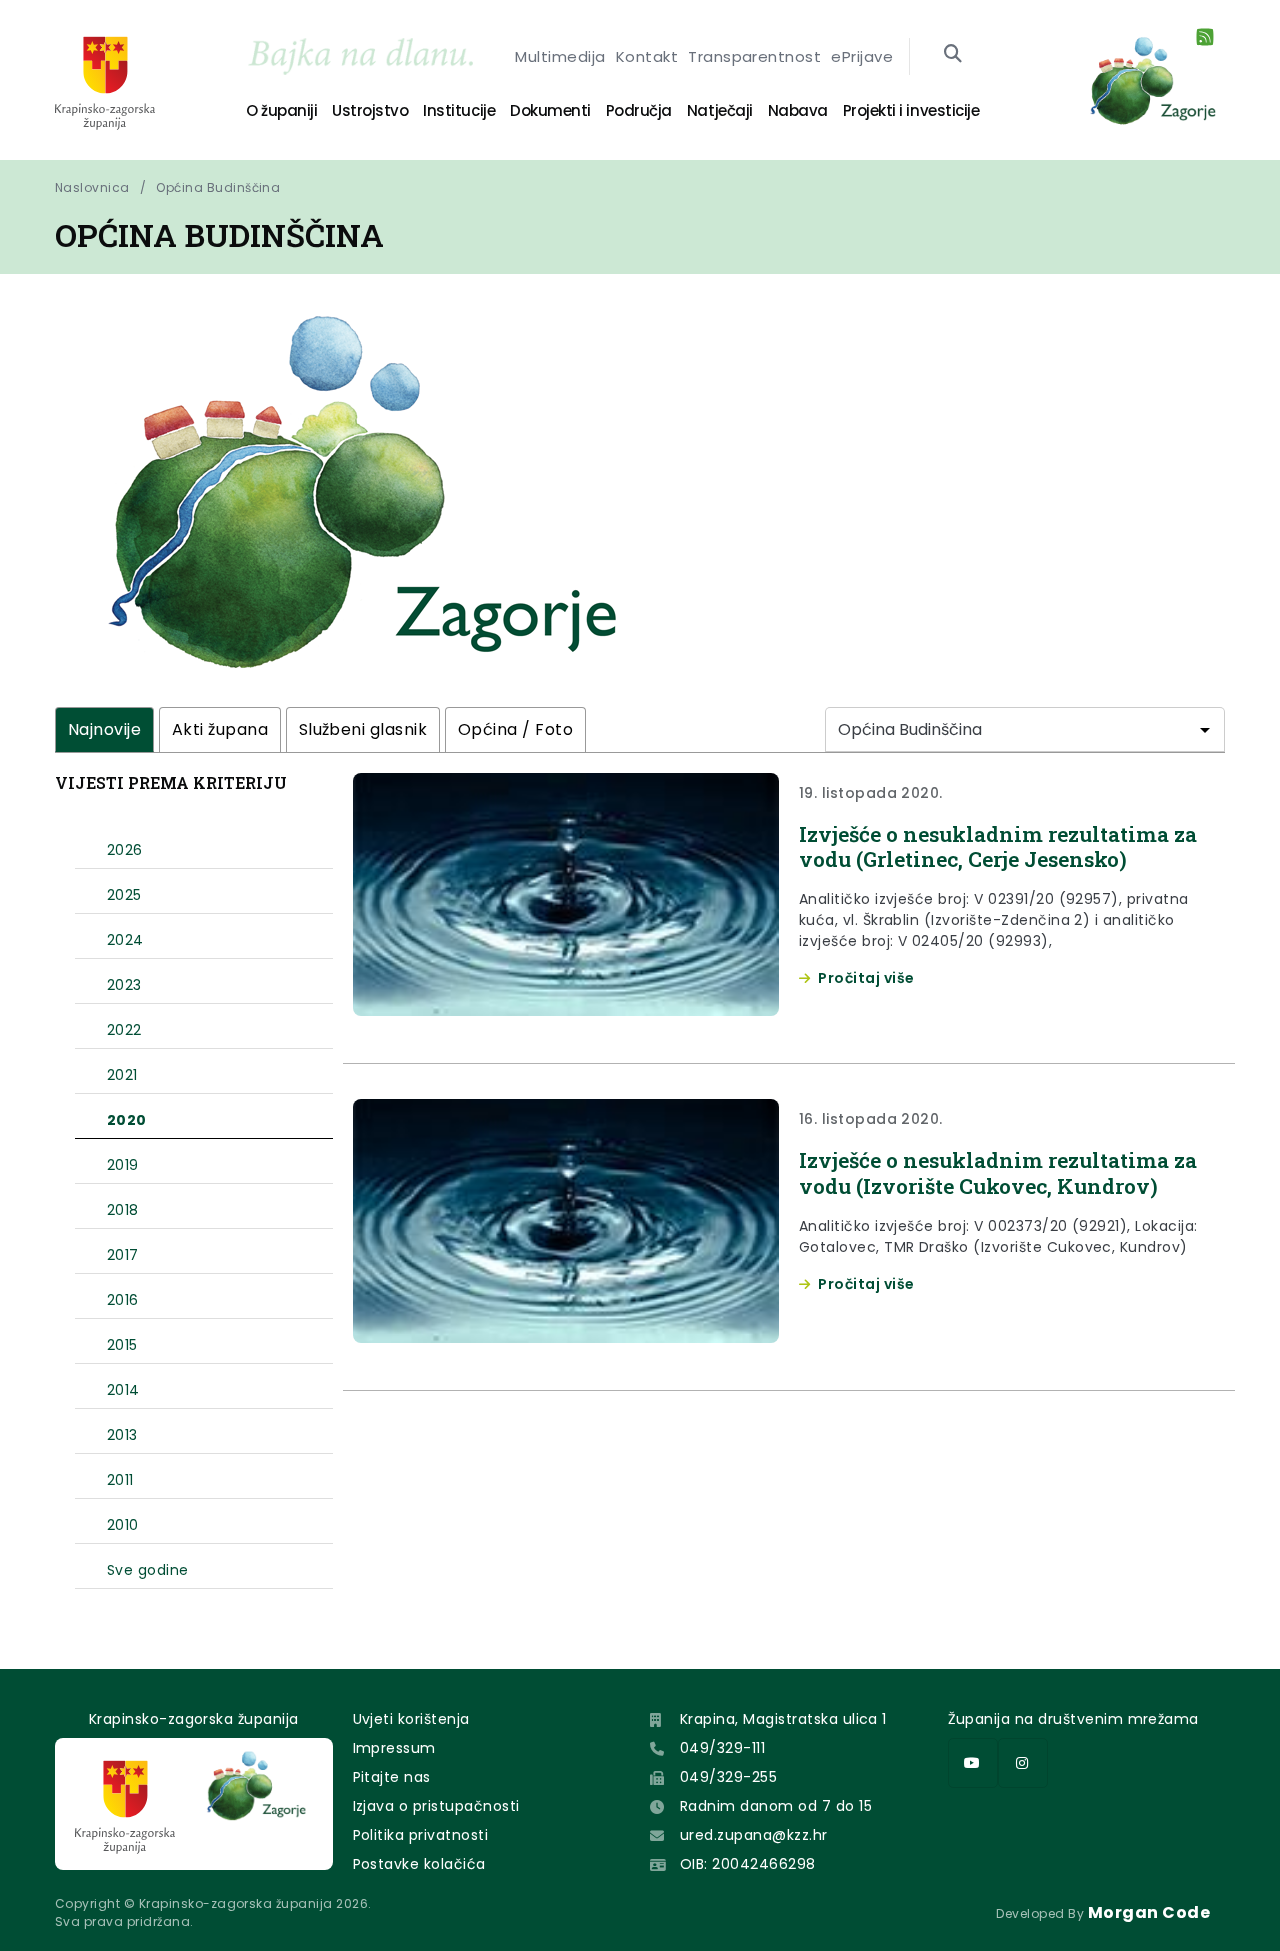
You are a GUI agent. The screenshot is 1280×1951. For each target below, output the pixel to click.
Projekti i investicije (911, 110)
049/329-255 (728, 1777)
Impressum (394, 1748)
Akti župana (220, 729)
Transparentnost (754, 56)
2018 (123, 1210)
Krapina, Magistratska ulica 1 (783, 1719)
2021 (122, 1075)
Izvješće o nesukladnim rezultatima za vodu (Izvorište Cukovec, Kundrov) (998, 1173)
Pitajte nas (392, 1777)
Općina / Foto (515, 729)
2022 (124, 1030)
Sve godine (148, 1570)
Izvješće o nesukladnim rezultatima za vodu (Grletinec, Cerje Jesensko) (998, 847)
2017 (123, 1255)
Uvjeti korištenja (411, 1719)
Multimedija (560, 56)
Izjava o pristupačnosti (436, 1806)
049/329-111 (722, 1748)
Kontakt (647, 56)
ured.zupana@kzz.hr (754, 1835)
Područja (639, 110)
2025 (124, 895)
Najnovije (104, 729)
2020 (127, 1120)
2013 (122, 1435)
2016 (123, 1300)
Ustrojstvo (370, 110)
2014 (123, 1390)
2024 (125, 940)
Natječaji (720, 110)
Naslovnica (92, 187)
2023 (124, 985)
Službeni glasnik (363, 729)
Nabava (798, 110)
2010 (123, 1525)
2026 (125, 850)
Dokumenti (550, 110)
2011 (120, 1480)
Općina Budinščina (218, 187)
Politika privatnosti (421, 1835)
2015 (122, 1345)
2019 (123, 1165)
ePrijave (862, 56)
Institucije (459, 110)
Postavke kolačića (419, 1864)
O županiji (281, 110)
